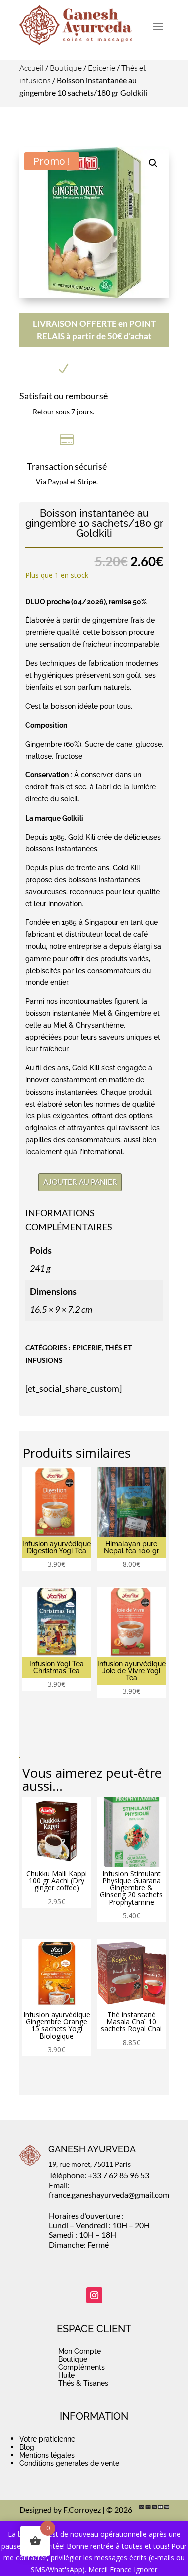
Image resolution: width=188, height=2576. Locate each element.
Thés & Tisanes (83, 2383)
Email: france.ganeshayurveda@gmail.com (109, 2190)
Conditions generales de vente (69, 2463)
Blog (27, 2447)
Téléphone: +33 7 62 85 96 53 (99, 2175)
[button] (153, 163)
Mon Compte (79, 2351)
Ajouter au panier (80, 1182)
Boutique (66, 68)
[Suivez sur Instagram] (94, 2295)
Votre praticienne (47, 2439)
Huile (66, 2375)
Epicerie (102, 68)
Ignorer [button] (146, 2570)
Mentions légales (47, 2455)
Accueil (31, 68)
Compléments (81, 2367)
